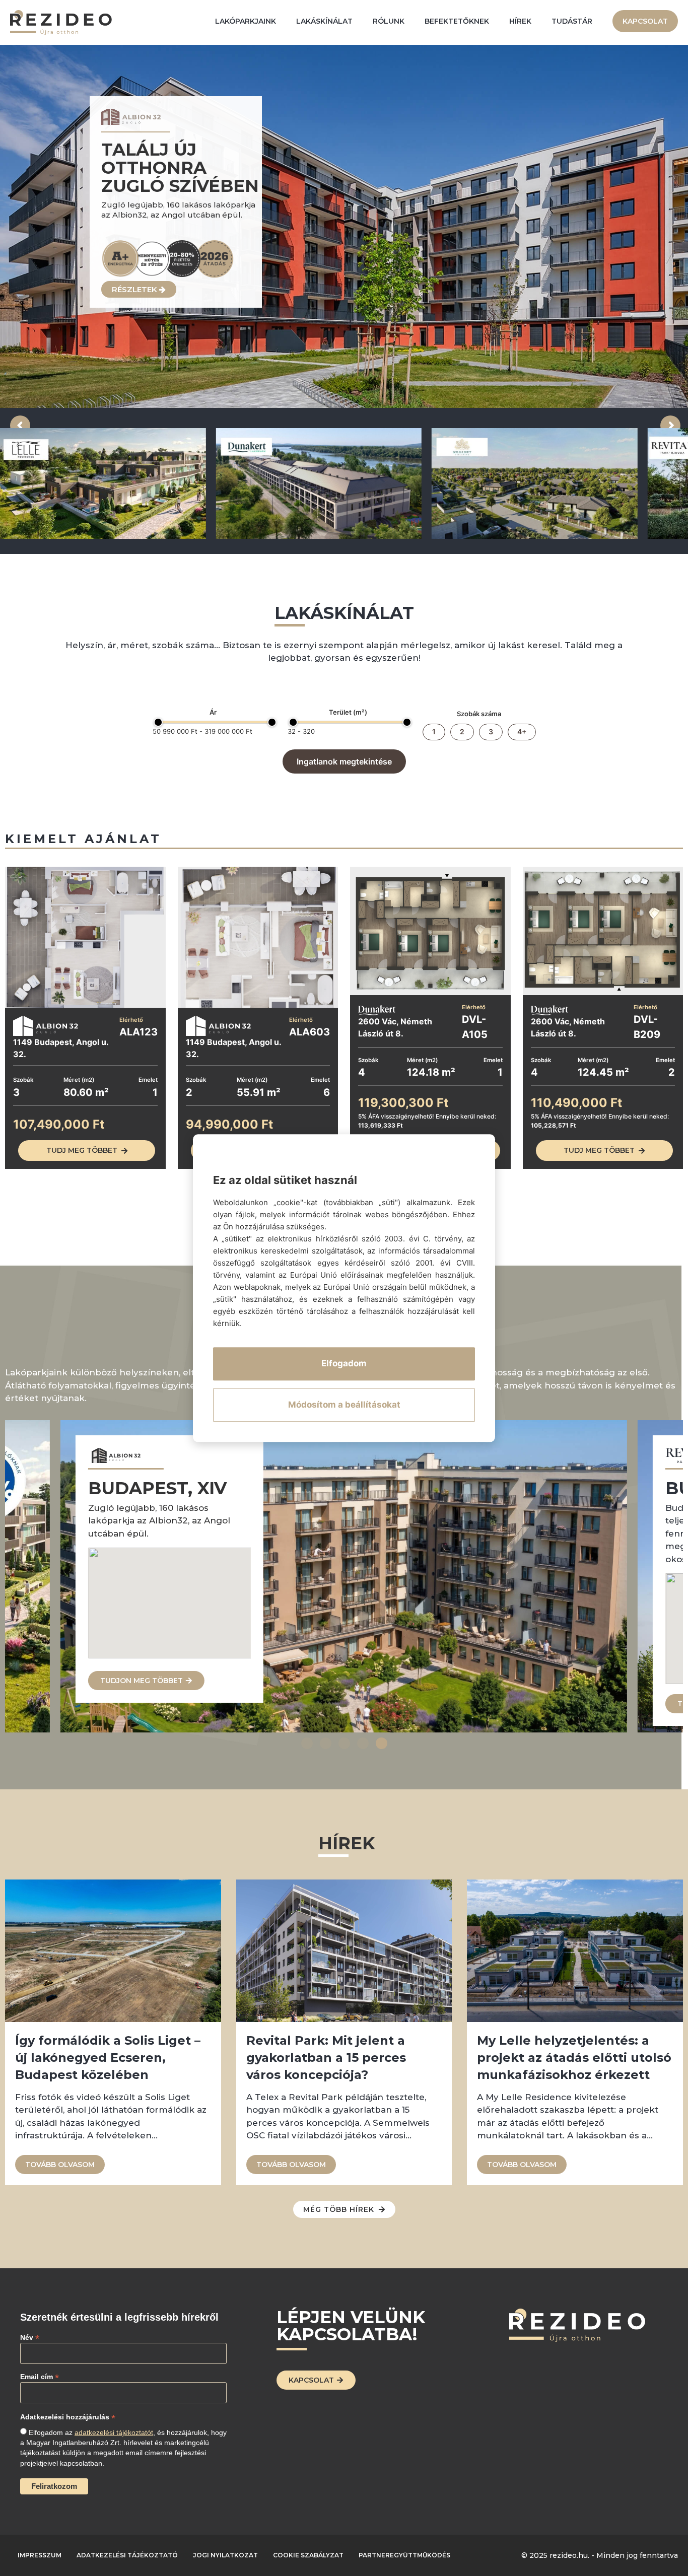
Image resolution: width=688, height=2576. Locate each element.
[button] (307, 1743)
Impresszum (40, 2555)
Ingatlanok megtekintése (344, 761)
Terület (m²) (348, 712)
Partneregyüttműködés (404, 2555)
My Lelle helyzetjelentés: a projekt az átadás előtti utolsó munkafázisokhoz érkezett (574, 2058)
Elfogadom (344, 1363)
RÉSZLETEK (135, 293)
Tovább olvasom (60, 2165)
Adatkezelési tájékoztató (127, 2555)
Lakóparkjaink (246, 21)
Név (30, 2337)
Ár (213, 712)
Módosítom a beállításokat (344, 1405)
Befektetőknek (457, 21)
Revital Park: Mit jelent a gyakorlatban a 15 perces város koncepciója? (326, 2058)
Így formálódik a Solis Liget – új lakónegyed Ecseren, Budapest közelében (108, 2058)
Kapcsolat (645, 21)
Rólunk (389, 21)
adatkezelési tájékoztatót (114, 2432)
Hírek (520, 21)
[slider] (158, 722)
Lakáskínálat (324, 21)
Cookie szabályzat (308, 2555)
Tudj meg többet (82, 1150)
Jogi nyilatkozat (225, 2555)
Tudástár (572, 21)
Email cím (40, 2376)
